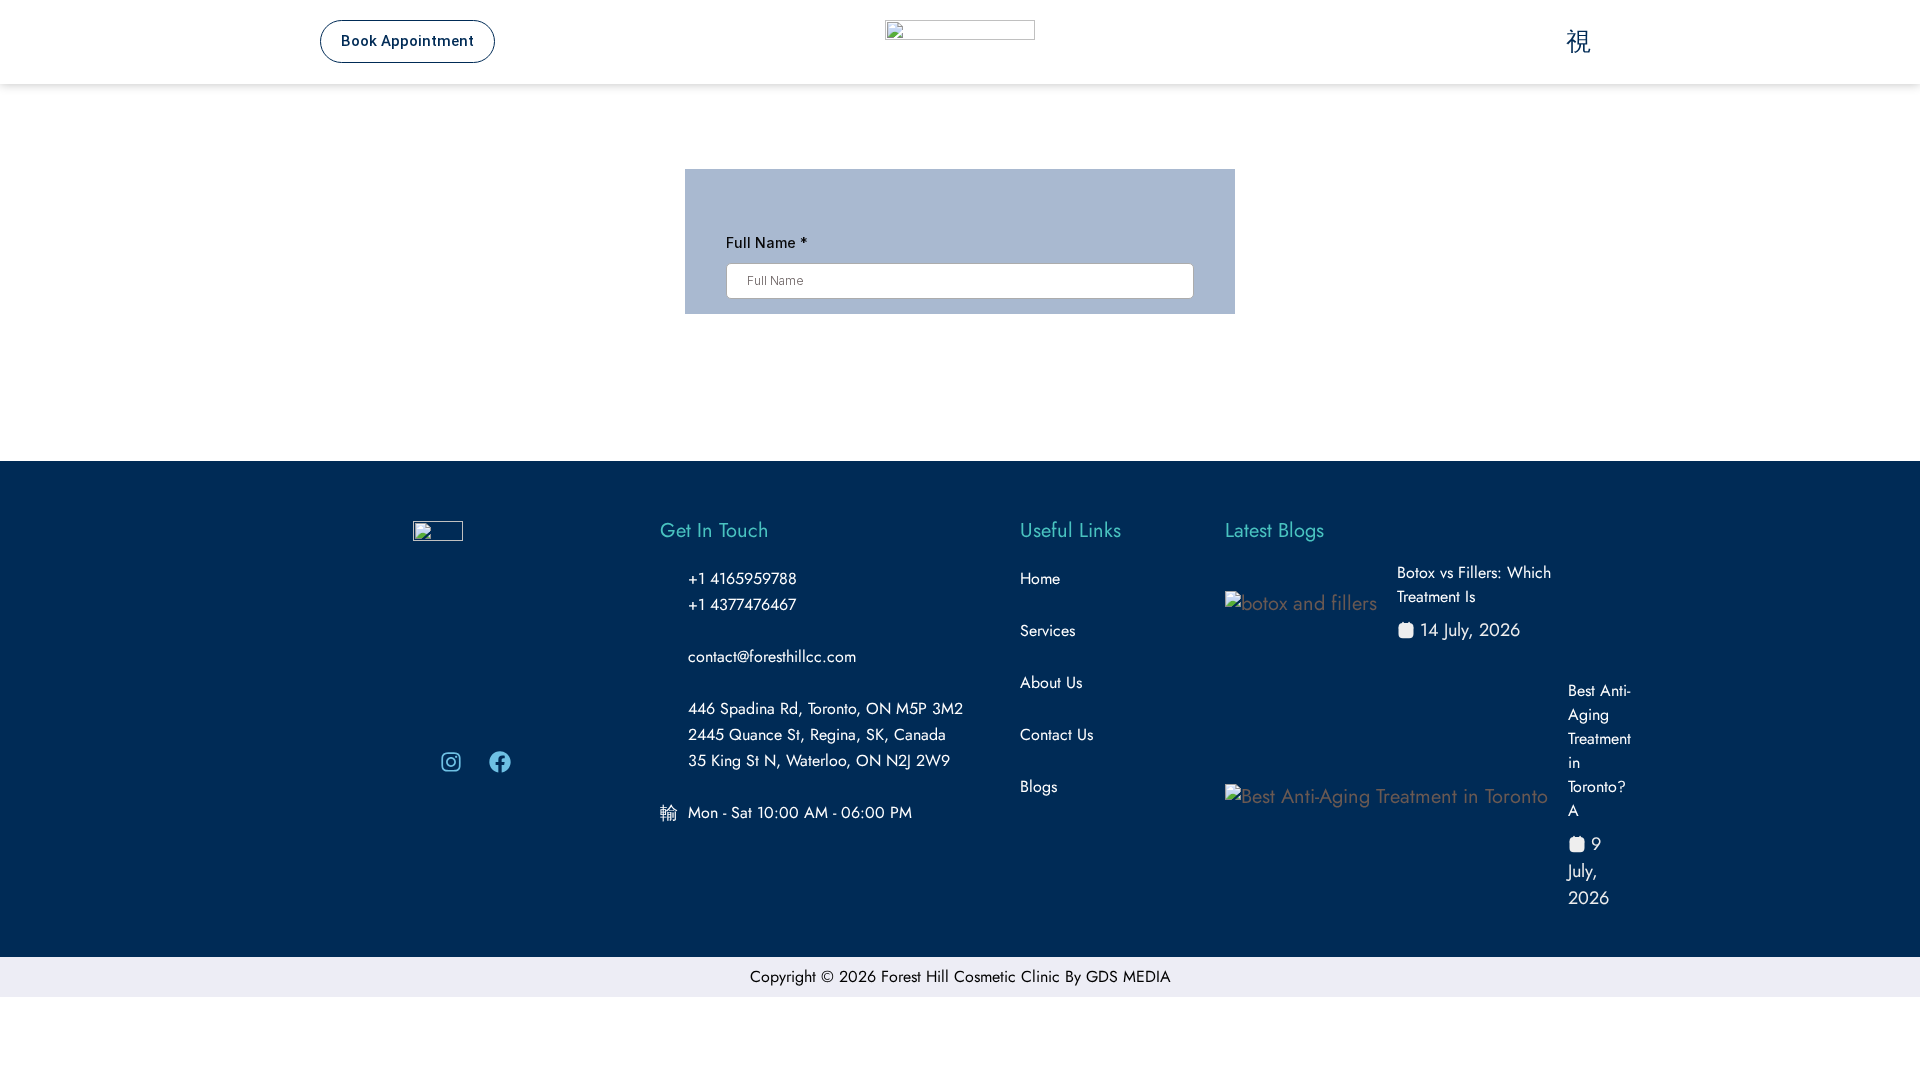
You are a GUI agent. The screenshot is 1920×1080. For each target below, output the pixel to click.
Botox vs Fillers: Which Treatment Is (1474, 584)
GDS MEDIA (1128, 976)
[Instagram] (451, 762)
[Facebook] (500, 762)
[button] (1447, 41)
